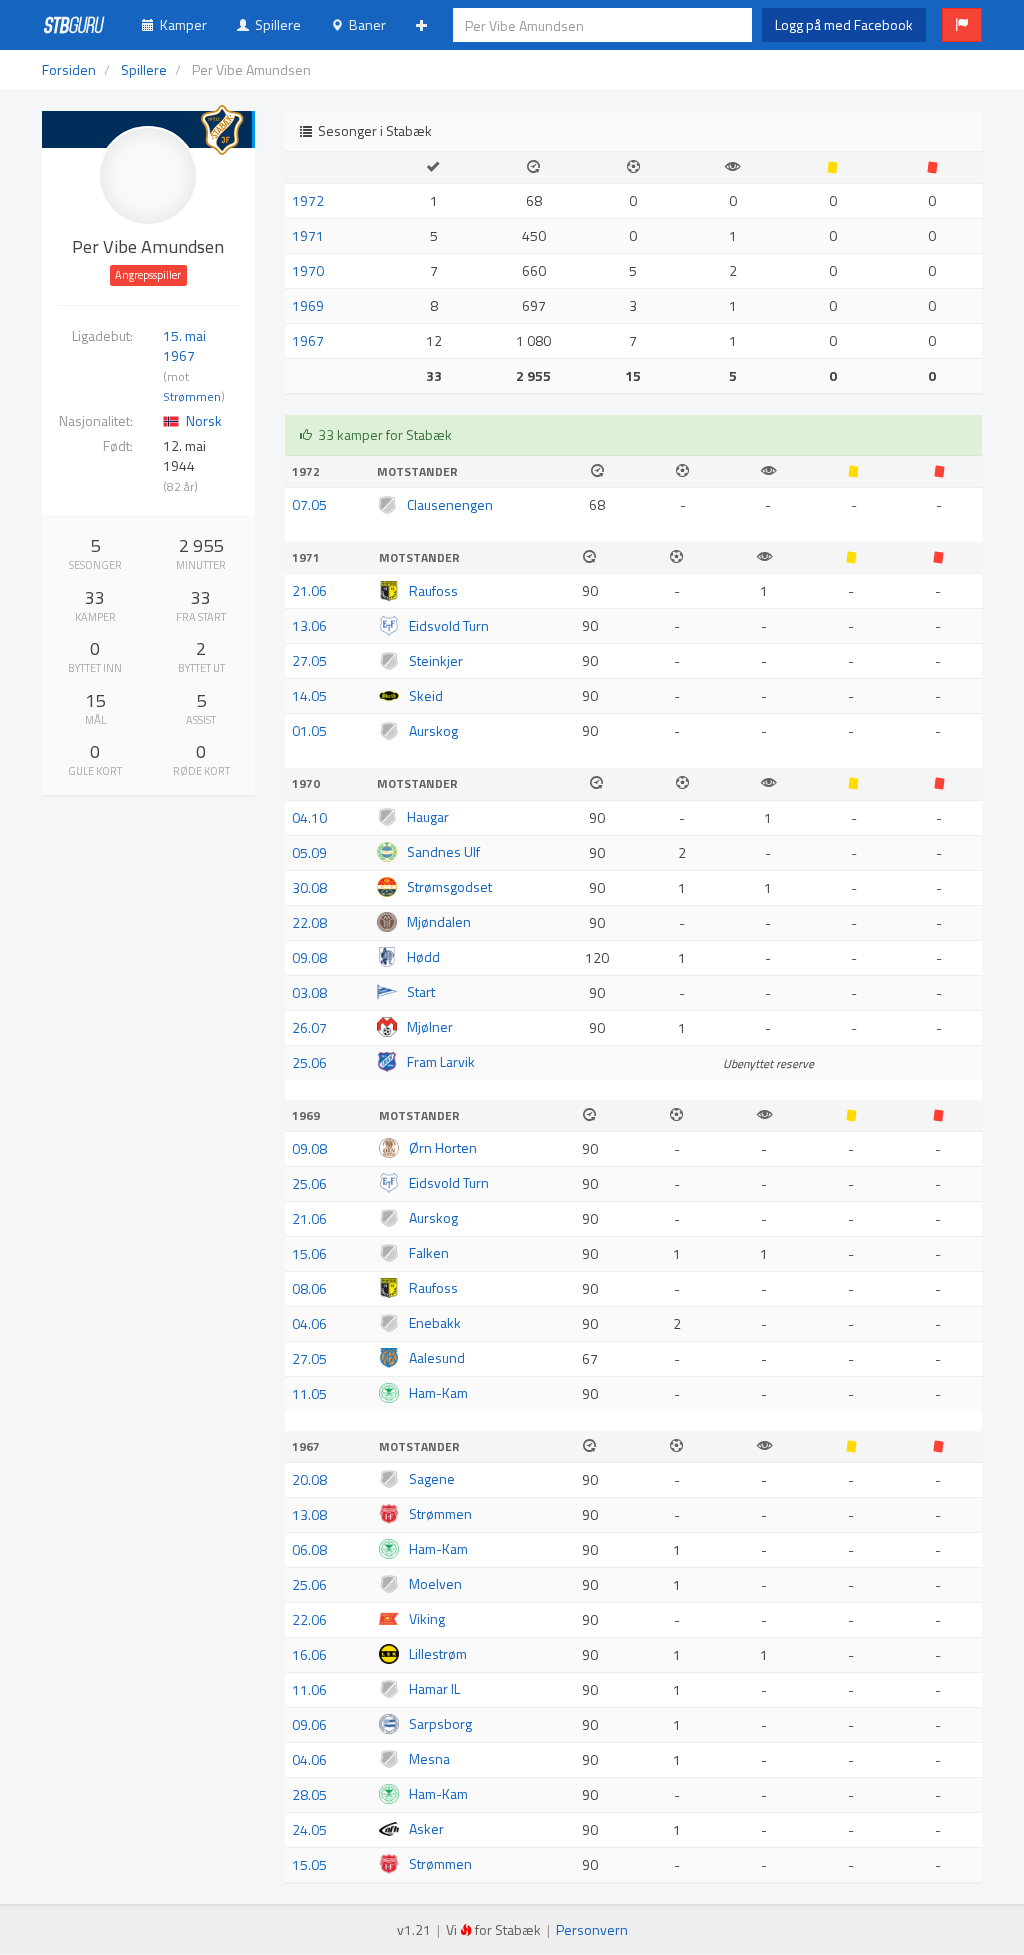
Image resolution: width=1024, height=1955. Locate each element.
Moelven (435, 1583)
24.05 (309, 1829)
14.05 (309, 695)
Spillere (275, 24)
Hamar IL (434, 1688)
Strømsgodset (449, 886)
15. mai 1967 (184, 345)
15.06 (309, 1253)
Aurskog (433, 730)
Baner (364, 24)
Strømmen (192, 397)
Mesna (429, 1758)
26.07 (309, 1027)
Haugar (428, 816)
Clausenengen (450, 504)
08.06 (309, 1288)
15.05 (309, 1864)
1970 (308, 270)
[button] (962, 25)
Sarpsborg (440, 1723)
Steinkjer (436, 660)
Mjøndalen (439, 921)
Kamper (180, 24)
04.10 (309, 817)
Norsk (204, 420)
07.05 (309, 504)
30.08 (309, 887)
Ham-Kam (438, 1392)
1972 (308, 200)
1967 (308, 340)
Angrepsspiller (148, 275)
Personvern (592, 1929)
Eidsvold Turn (449, 625)
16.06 (309, 1654)
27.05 (309, 660)
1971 (308, 235)
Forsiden (69, 69)
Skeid (426, 695)
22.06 (309, 1619)
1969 (308, 305)
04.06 (309, 1323)
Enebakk (435, 1322)
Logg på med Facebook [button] (844, 24)
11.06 (309, 1689)
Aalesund (437, 1357)
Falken (429, 1252)
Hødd (423, 956)
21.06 (309, 590)
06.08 (309, 1549)
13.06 (309, 625)
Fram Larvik (441, 1061)
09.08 (309, 957)
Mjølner (430, 1026)
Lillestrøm (438, 1653)
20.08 (309, 1479)
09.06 (309, 1724)
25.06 (309, 1062)
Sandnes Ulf (443, 851)
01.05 (309, 730)
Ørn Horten (443, 1147)
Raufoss (433, 590)
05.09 (309, 852)
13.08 (309, 1514)
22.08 (309, 922)
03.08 (309, 992)
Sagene (432, 1478)
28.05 (309, 1794)
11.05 (309, 1393)
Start (421, 991)
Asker (426, 1828)
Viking (427, 1618)
